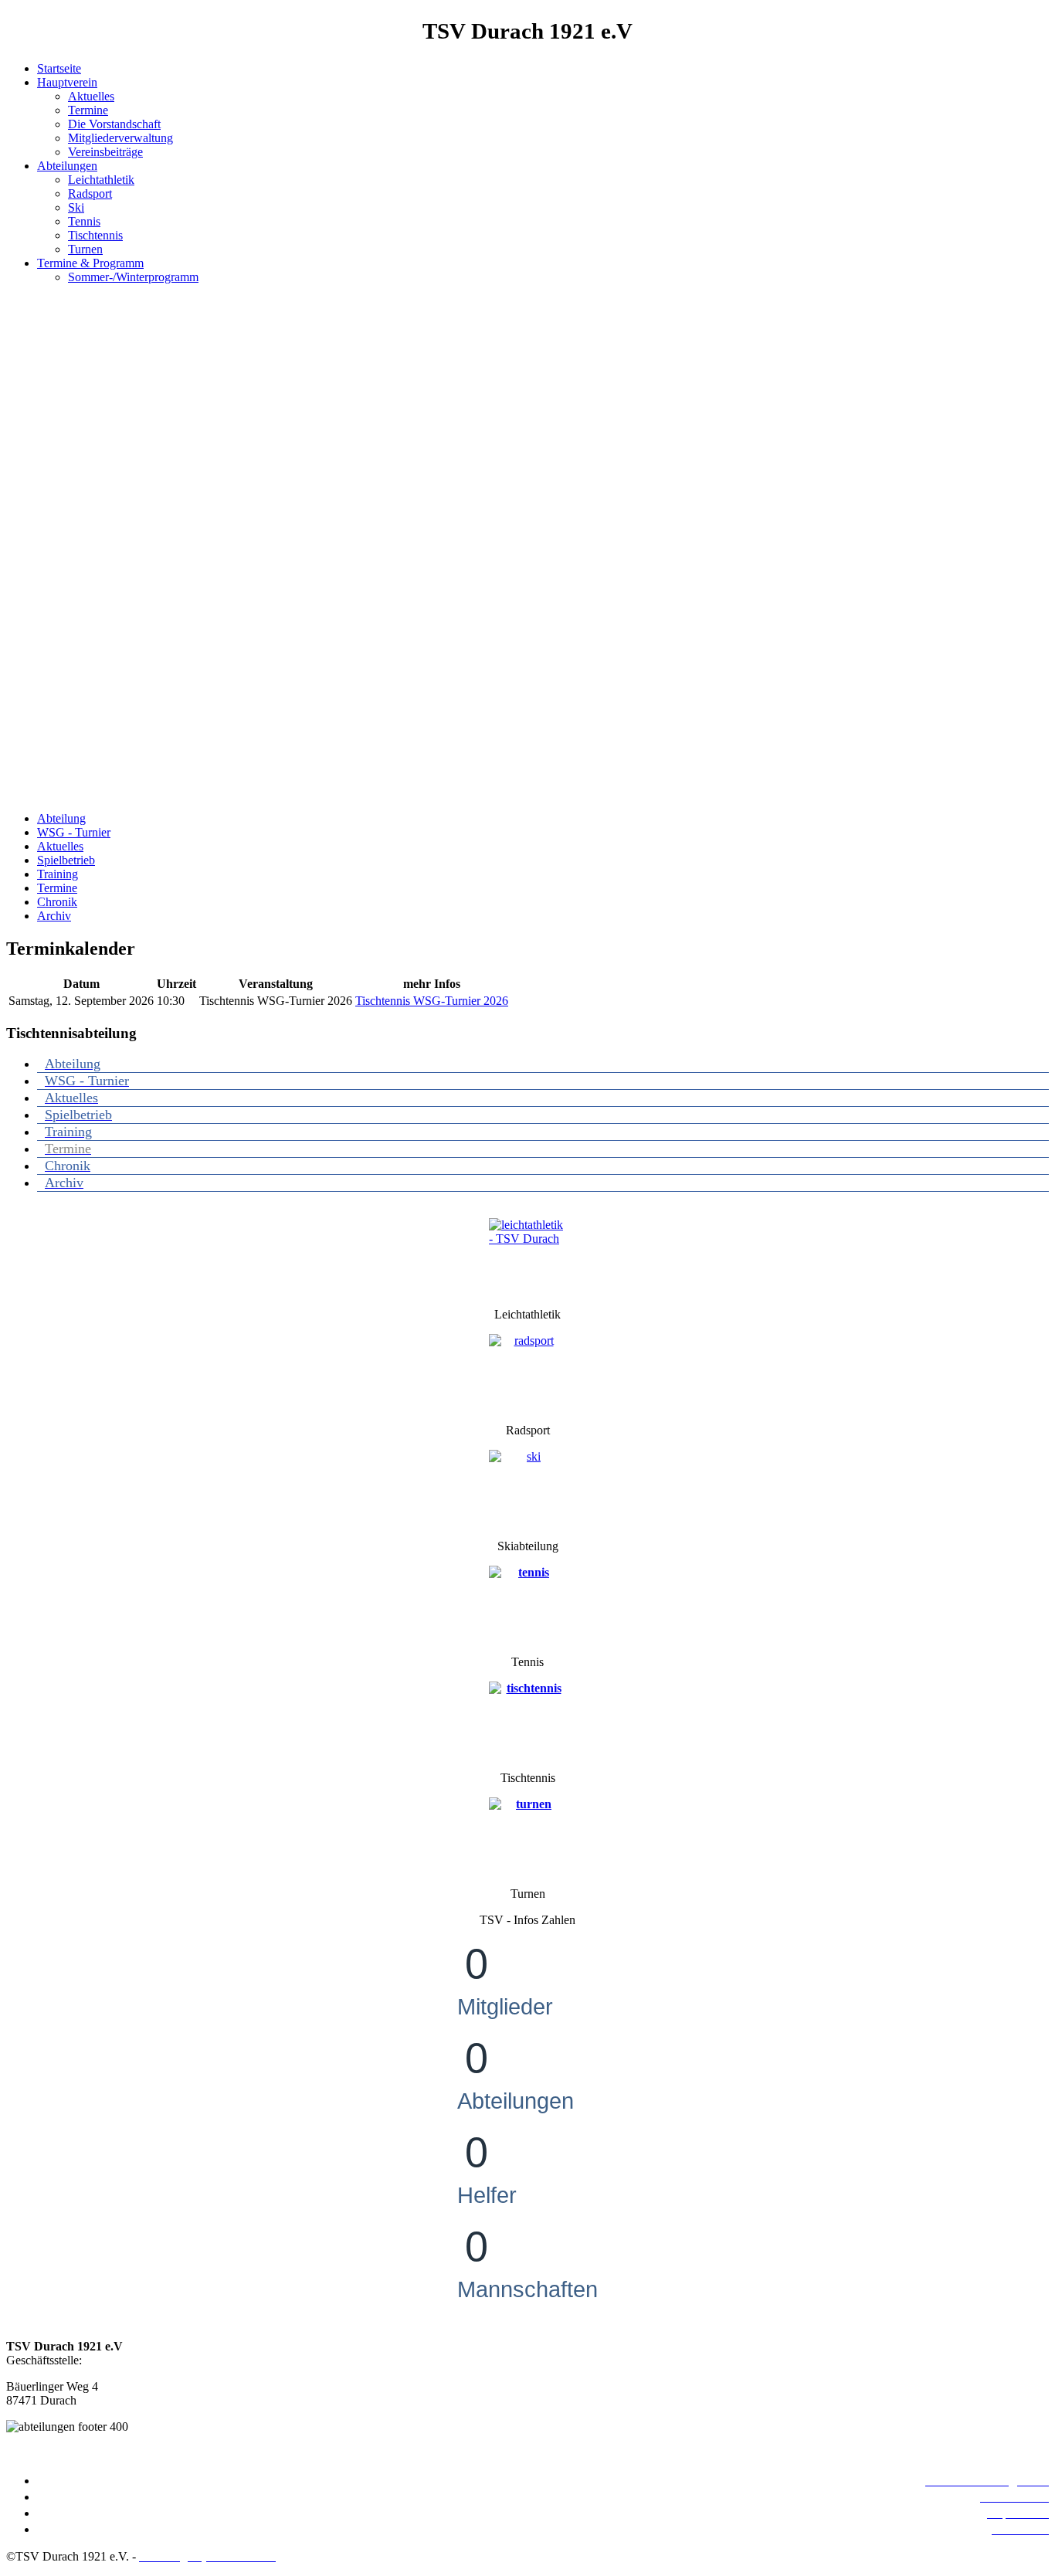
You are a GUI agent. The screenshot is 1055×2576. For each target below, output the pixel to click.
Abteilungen (67, 166)
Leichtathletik (101, 180)
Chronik (57, 902)
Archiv (54, 916)
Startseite (59, 68)
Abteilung (61, 818)
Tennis (84, 221)
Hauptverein (67, 82)
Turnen (85, 249)
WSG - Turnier (74, 832)
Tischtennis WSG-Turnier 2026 (432, 1001)
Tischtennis (95, 235)
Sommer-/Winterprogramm (133, 277)
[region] (527, 548)
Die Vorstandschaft (114, 124)
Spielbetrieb (66, 860)
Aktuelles (91, 96)
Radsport (90, 193)
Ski (76, 207)
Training (58, 874)
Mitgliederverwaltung (120, 138)
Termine (88, 110)
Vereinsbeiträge (105, 152)
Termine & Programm (90, 263)
